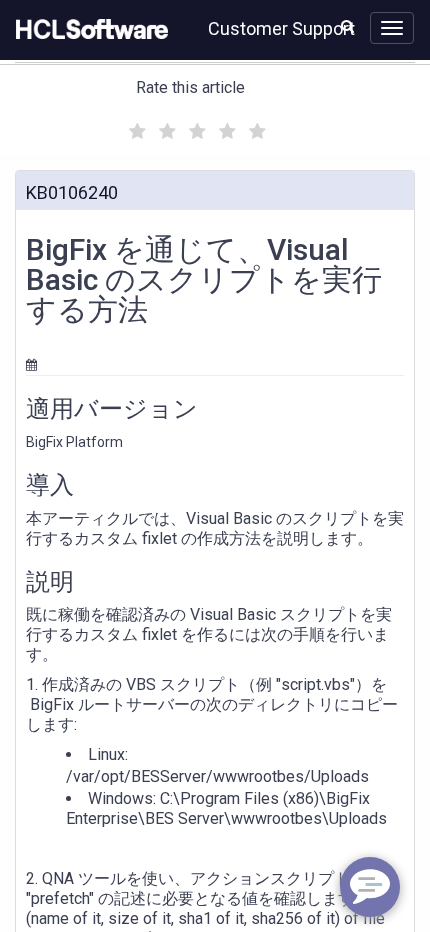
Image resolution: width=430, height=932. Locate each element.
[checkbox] (135, 126)
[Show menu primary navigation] (392, 28)
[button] (347, 26)
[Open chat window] (370, 887)
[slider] (195, 128)
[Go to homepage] (88, 30)
